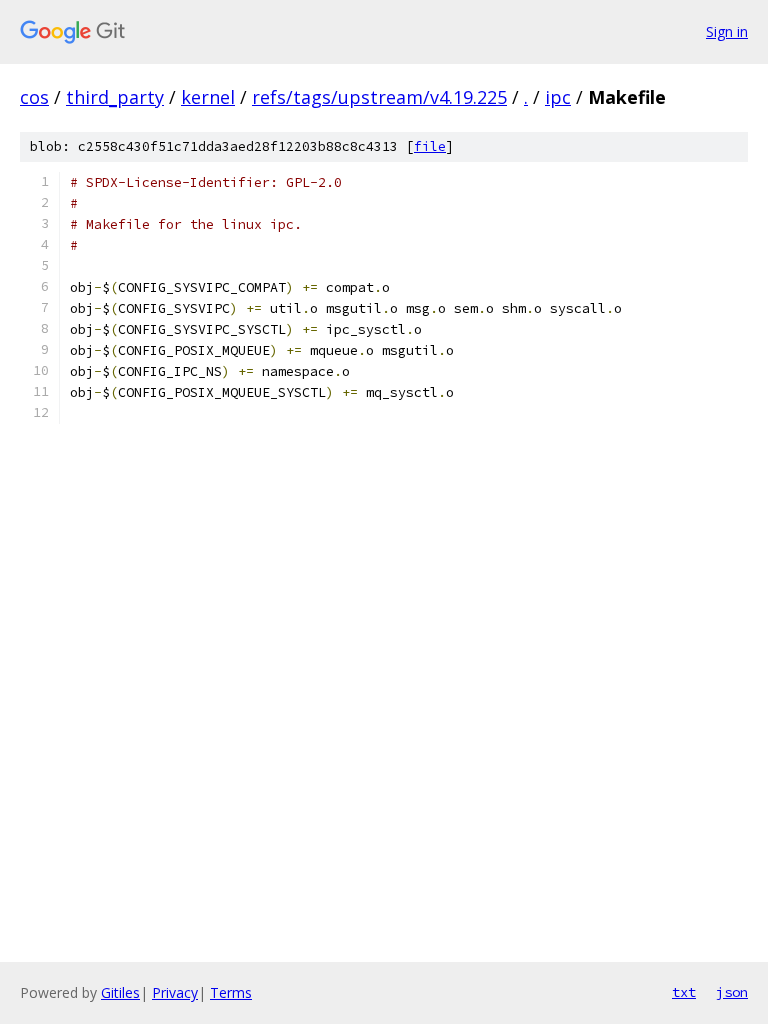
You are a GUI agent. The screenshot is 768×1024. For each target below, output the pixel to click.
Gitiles (120, 992)
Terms (231, 992)
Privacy (175, 992)
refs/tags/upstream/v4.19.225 (379, 97)
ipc (558, 97)
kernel (208, 97)
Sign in (727, 31)
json (732, 992)
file (430, 146)
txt (684, 992)
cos (34, 97)
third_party (115, 97)
